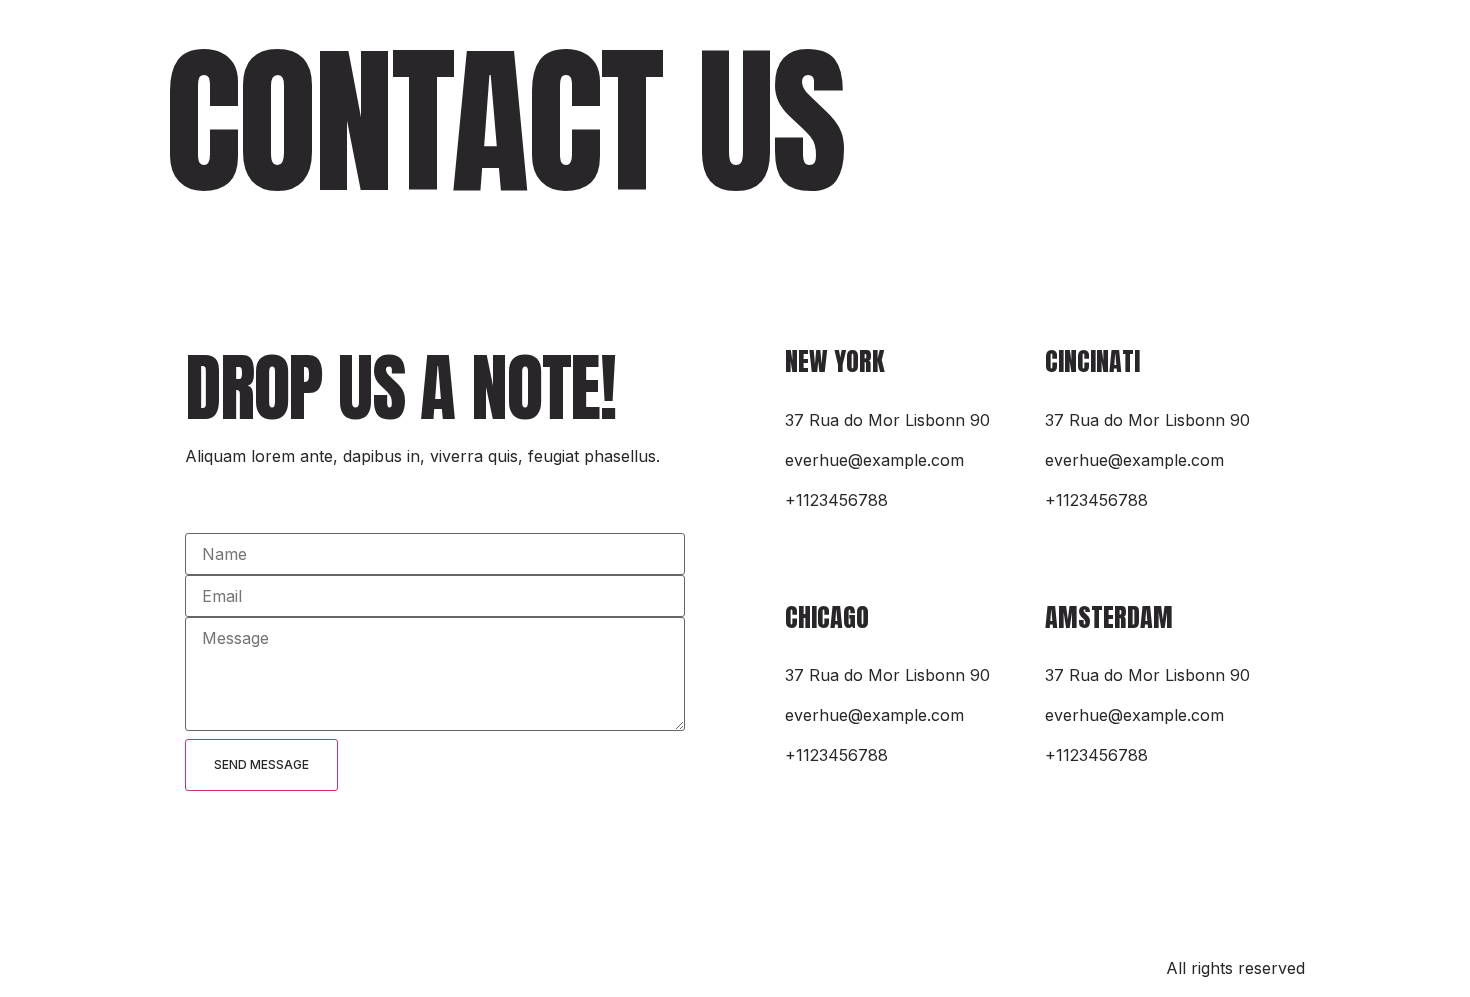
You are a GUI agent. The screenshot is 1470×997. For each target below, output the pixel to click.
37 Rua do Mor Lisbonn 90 (887, 420)
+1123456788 (836, 500)
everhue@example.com (874, 460)
